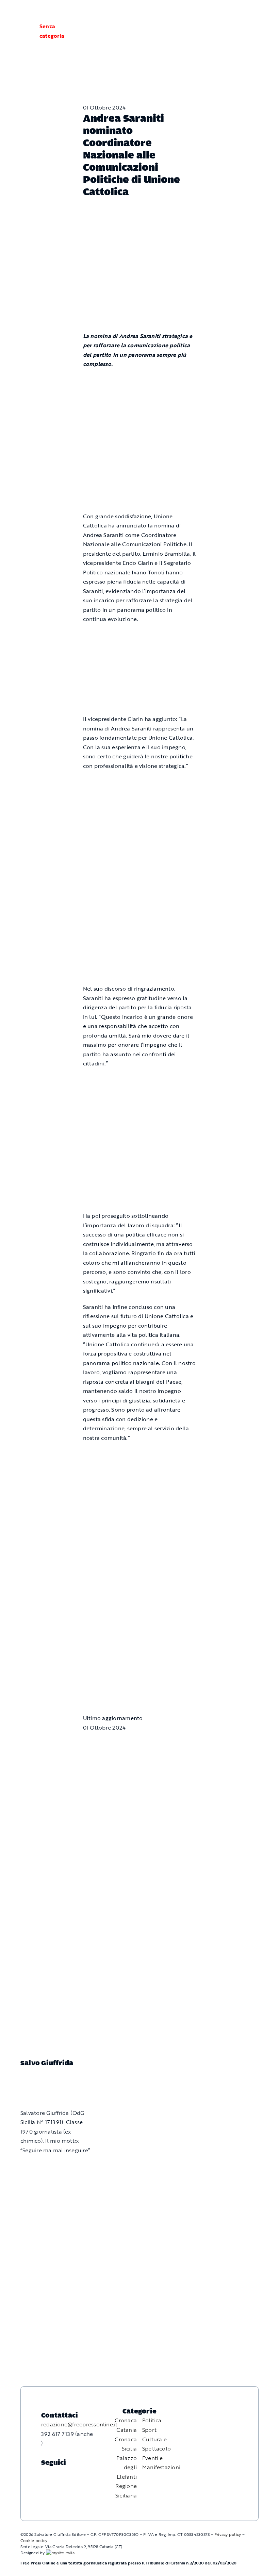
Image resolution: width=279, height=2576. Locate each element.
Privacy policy (228, 2534)
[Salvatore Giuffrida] (34, 2081)
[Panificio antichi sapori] (140, 848)
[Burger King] (140, 1655)
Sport (149, 2430)
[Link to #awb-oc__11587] (22, 31)
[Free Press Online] (242, 13)
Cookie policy (34, 2540)
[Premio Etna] (140, 923)
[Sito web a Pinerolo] (60, 2553)
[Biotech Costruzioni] (140, 635)
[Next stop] (140, 1590)
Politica (152, 2420)
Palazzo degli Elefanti (127, 2467)
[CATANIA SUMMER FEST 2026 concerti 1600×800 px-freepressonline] (140, 782)
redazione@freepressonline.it (79, 2424)
